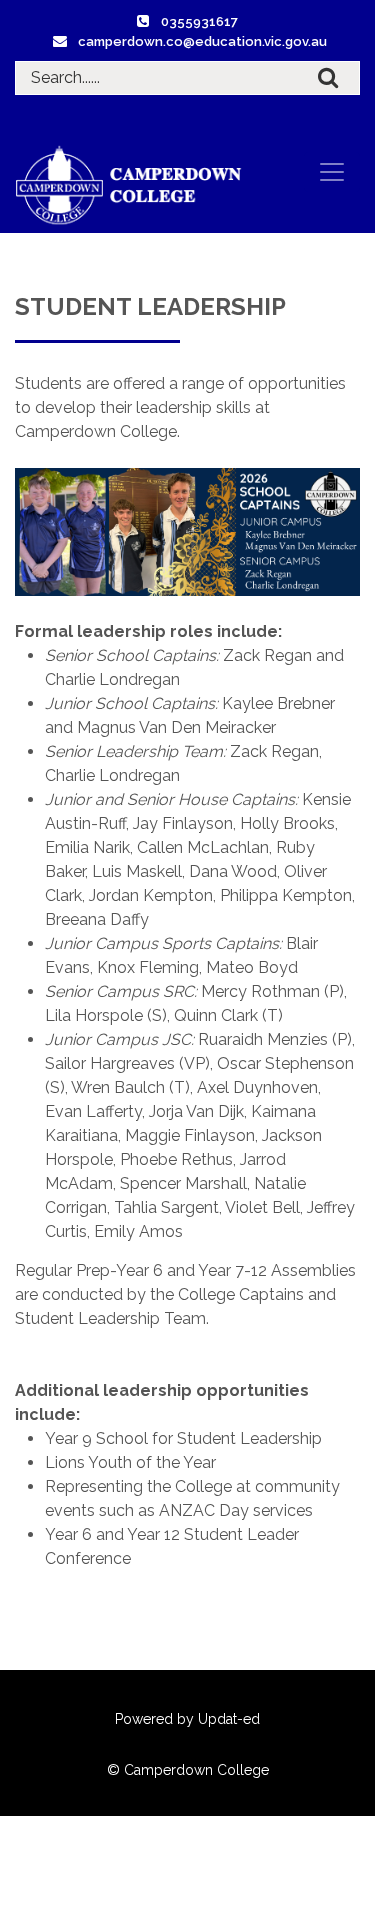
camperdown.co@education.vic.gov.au (202, 41)
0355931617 (199, 21)
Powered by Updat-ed (187, 1719)
